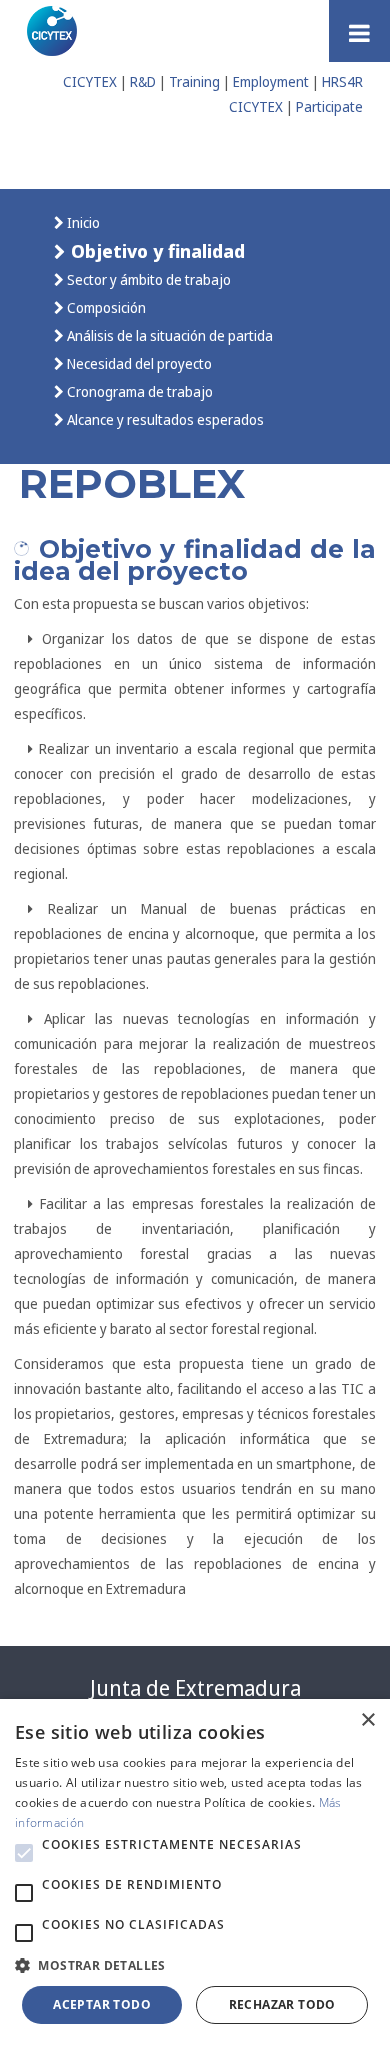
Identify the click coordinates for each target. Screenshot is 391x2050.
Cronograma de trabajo (138, 391)
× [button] (367, 1720)
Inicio (82, 222)
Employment (271, 81)
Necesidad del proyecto (138, 363)
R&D (143, 81)
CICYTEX (90, 81)
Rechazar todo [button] (282, 2004)
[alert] (195, 1871)
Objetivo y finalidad (155, 250)
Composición (105, 307)
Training (194, 81)
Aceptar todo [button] (102, 2004)
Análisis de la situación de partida (168, 335)
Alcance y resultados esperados (164, 419)
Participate (329, 106)
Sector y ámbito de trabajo (147, 279)
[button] (24, 1853)
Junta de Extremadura (195, 1688)
